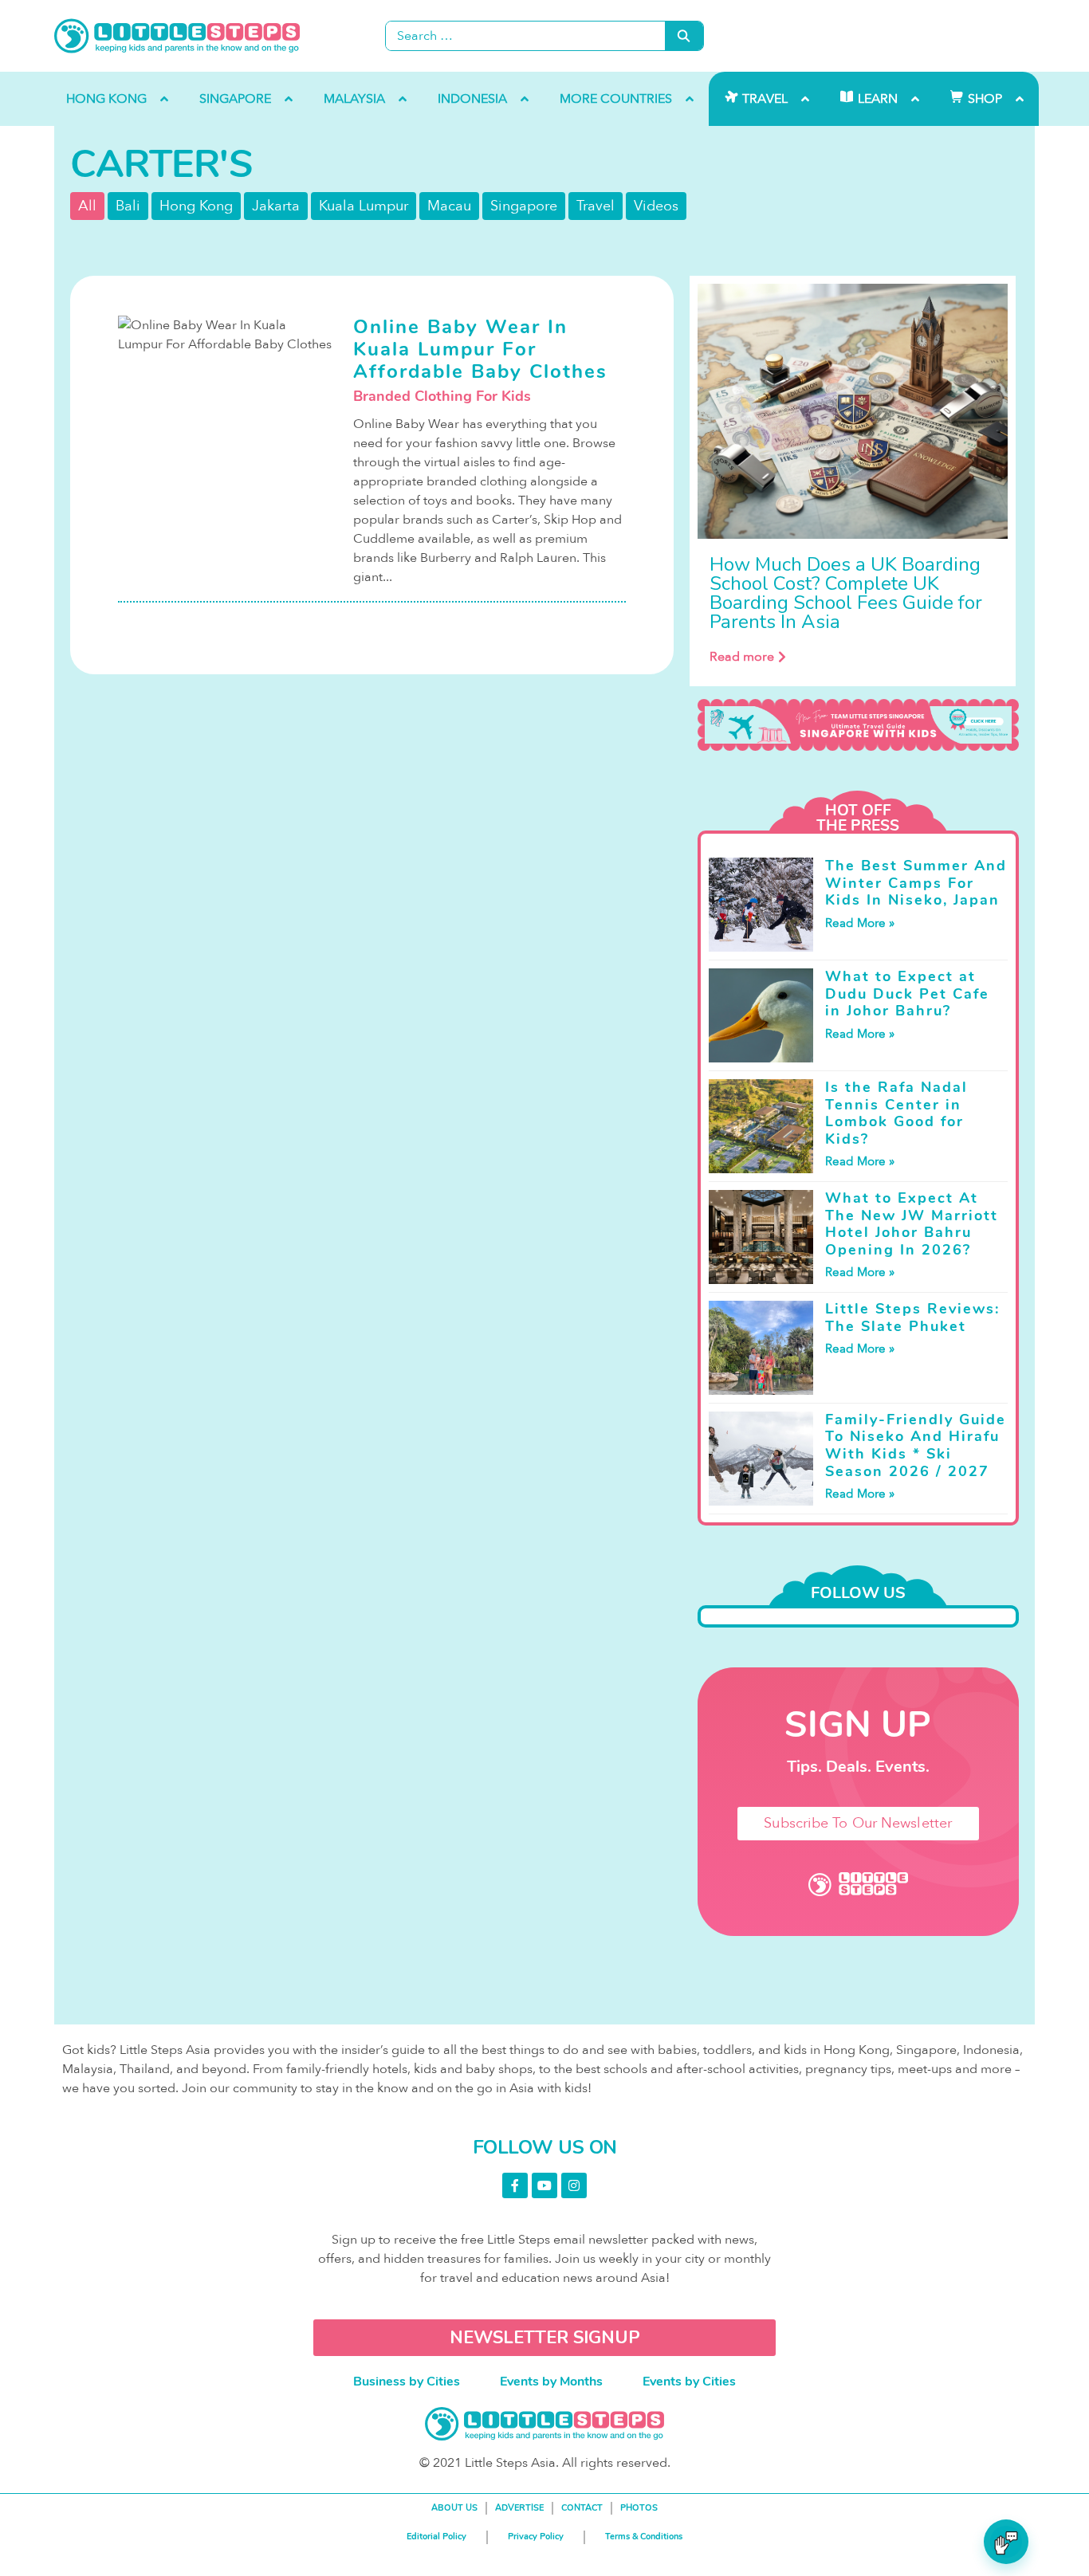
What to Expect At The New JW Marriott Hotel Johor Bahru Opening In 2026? (912, 1224)
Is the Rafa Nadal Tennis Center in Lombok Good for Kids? (896, 1113)
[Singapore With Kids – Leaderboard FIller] (858, 725)
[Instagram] (574, 2185)
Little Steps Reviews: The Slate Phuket (912, 1317)
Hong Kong (196, 206)
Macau (449, 206)
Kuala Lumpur (364, 206)
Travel (596, 206)
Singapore (524, 206)
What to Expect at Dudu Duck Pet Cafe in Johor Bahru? (907, 993)
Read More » (860, 923)
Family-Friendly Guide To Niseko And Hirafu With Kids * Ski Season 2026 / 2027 (916, 1445)
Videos (656, 206)
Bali (128, 206)
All (87, 206)
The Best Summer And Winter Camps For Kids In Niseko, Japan (916, 883)
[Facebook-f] (515, 2185)
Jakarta (276, 206)
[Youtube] (544, 2185)
